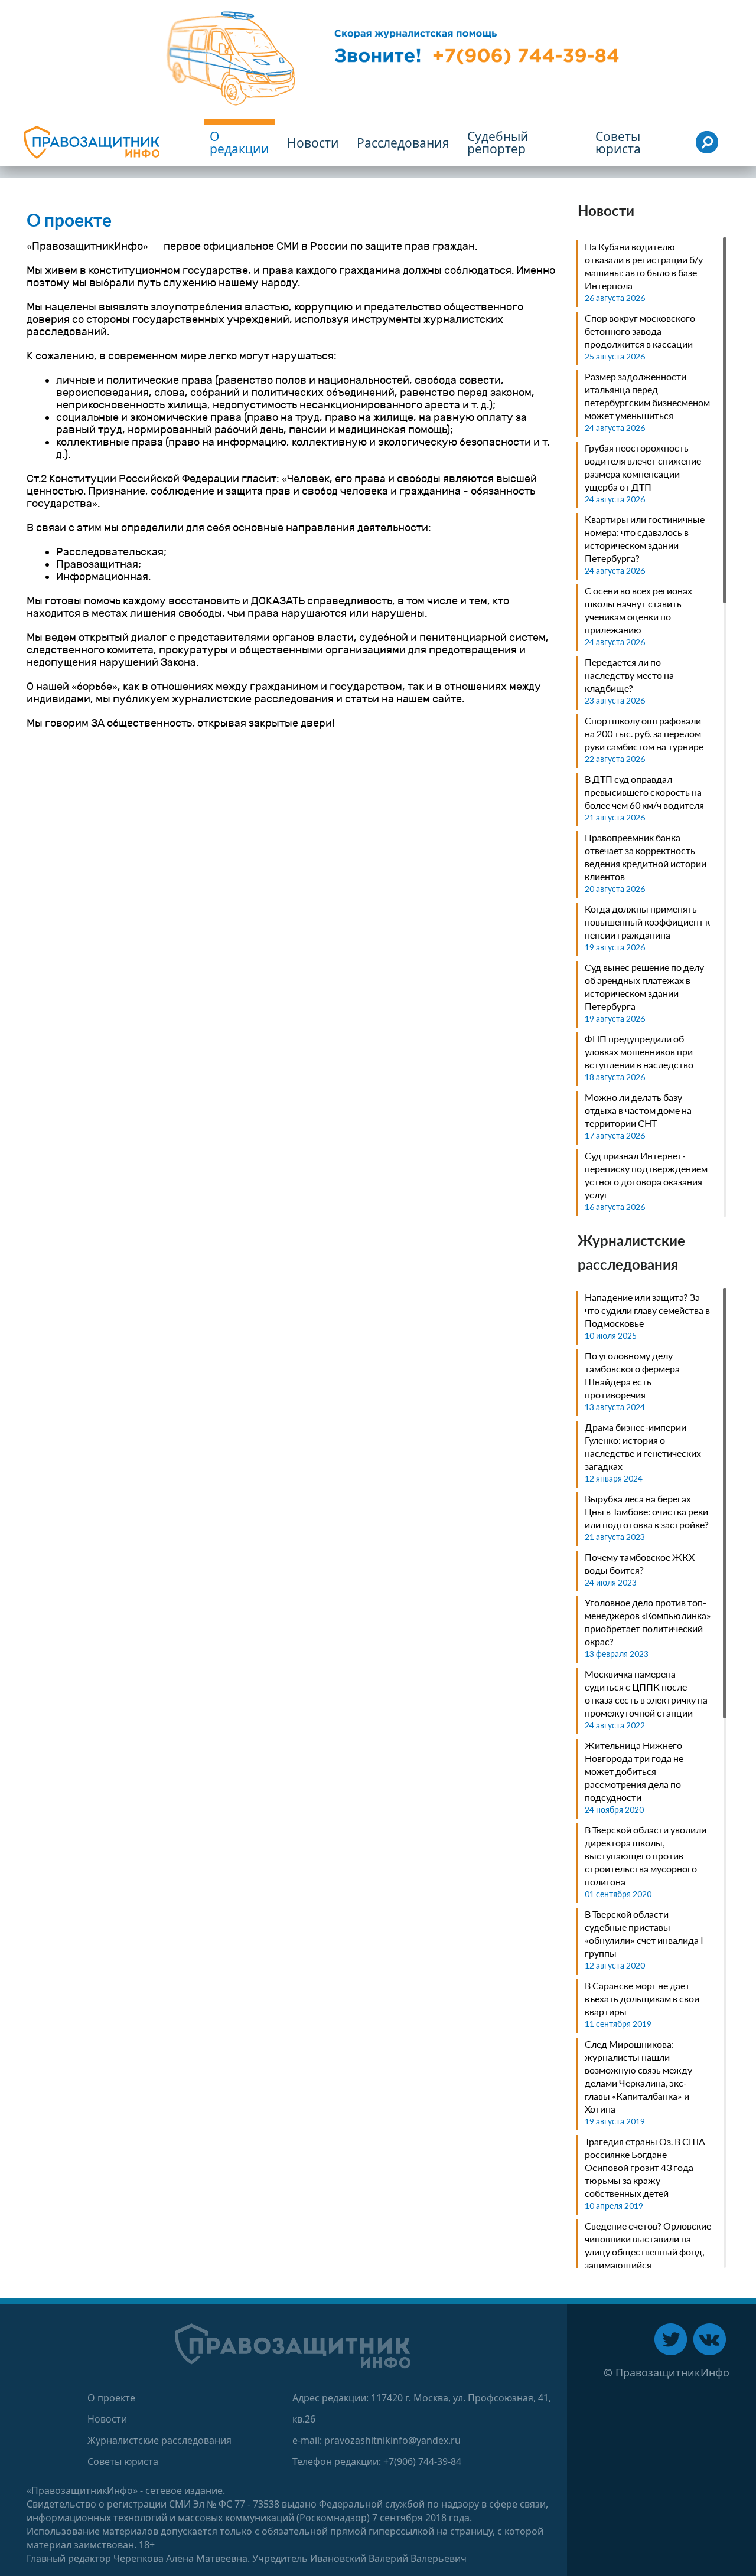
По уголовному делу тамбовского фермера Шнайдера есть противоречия (632, 1375)
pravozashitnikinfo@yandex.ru (392, 2440)
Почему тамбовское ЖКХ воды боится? (640, 1563)
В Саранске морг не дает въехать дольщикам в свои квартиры (642, 1998)
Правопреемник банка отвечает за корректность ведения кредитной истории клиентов (646, 857)
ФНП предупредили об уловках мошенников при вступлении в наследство (639, 1052)
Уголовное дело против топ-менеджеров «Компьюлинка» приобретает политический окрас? (648, 1622)
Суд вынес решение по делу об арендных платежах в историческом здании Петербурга (644, 987)
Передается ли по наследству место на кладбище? (629, 675)
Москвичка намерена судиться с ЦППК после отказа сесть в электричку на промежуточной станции (646, 1693)
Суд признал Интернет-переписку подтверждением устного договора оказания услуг (646, 1175)
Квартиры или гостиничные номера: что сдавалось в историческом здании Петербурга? (645, 539)
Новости (107, 2419)
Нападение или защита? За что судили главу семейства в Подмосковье (647, 1310)
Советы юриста (123, 2461)
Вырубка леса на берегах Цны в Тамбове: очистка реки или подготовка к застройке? (647, 1511)
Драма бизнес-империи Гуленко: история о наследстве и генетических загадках (643, 1446)
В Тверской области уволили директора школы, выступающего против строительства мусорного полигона (646, 1856)
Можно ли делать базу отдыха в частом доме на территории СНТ (638, 1110)
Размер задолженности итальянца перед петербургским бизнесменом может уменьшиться (647, 396)
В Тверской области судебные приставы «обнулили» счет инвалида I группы (644, 1933)
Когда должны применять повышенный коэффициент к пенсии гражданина (647, 922)
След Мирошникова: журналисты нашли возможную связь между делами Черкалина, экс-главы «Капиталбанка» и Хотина (638, 2076)
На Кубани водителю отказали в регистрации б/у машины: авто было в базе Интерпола (644, 266)
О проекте (111, 2398)
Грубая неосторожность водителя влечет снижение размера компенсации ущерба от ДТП (643, 467)
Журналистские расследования (159, 2440)
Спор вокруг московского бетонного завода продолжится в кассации (640, 331)
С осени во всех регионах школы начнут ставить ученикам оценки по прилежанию (638, 610)
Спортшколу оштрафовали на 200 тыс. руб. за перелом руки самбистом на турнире (644, 733)
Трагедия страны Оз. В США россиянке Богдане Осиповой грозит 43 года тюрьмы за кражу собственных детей (645, 2167)
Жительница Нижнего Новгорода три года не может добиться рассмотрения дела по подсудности (634, 1771)
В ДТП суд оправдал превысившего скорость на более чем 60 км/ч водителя (644, 792)
